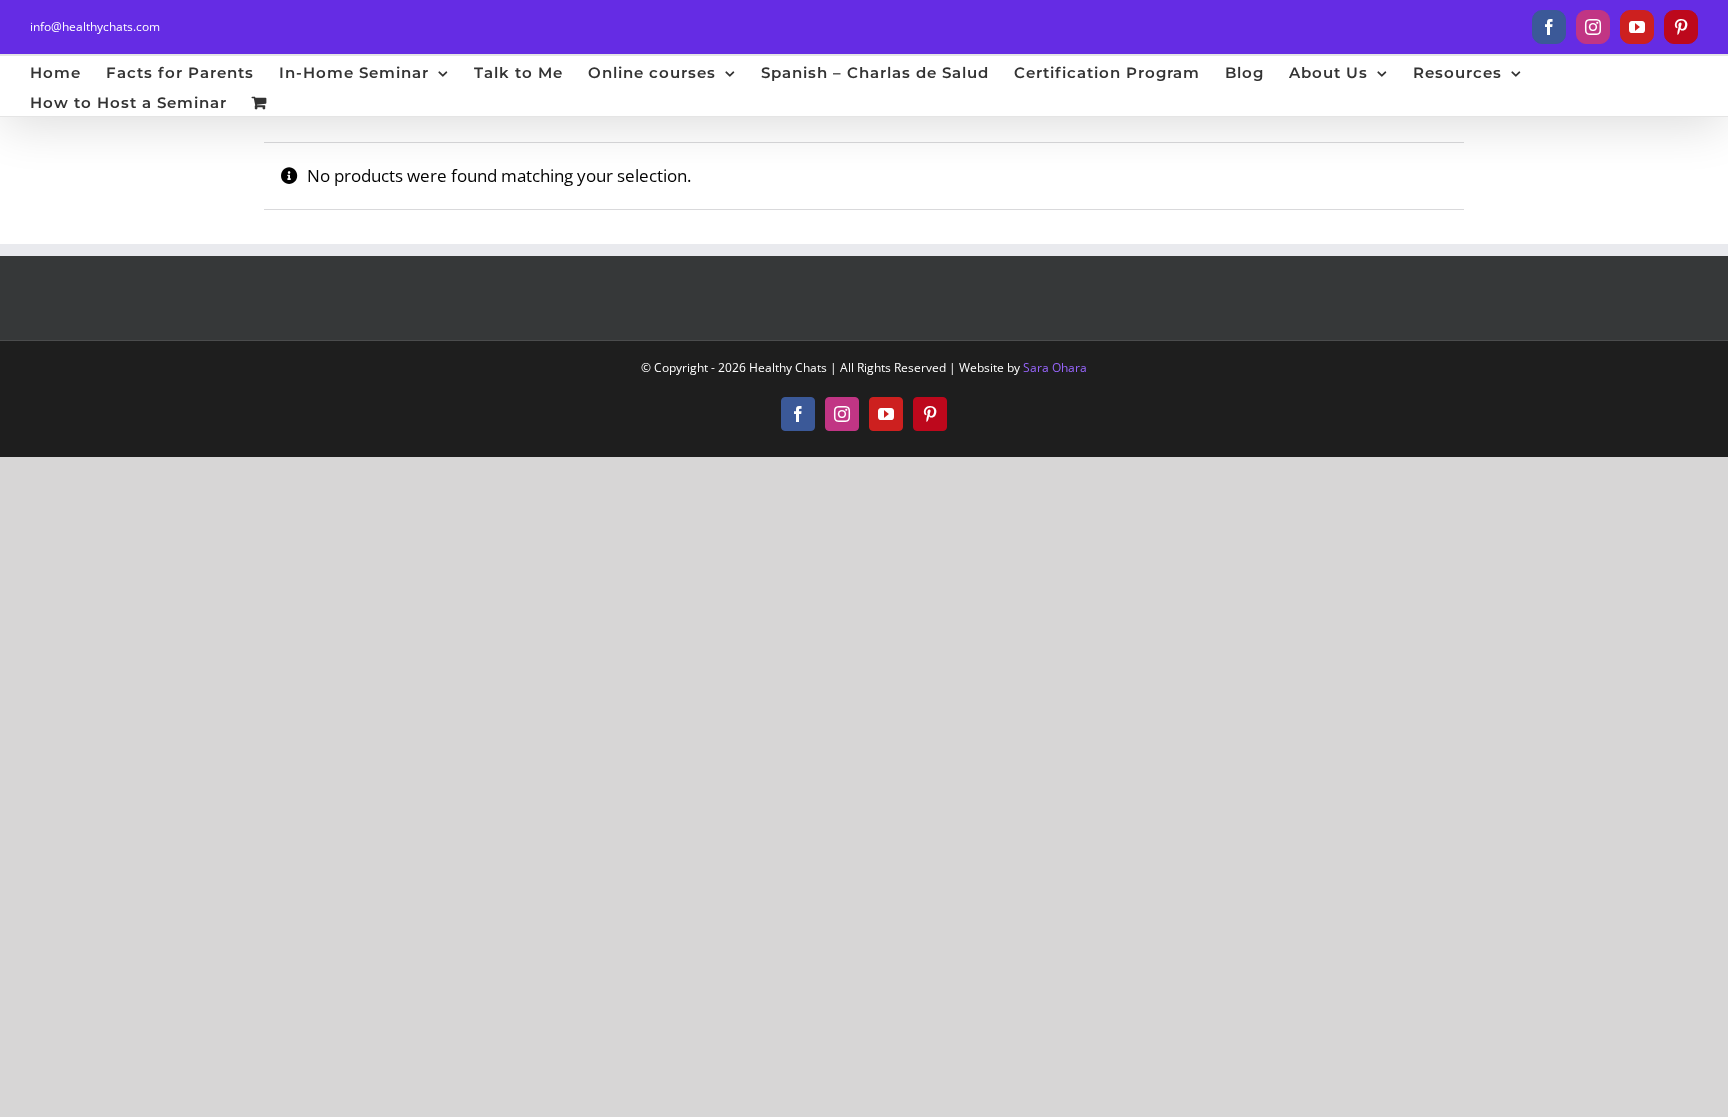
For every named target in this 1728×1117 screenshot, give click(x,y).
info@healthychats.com (95, 26)
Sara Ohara (1055, 367)
